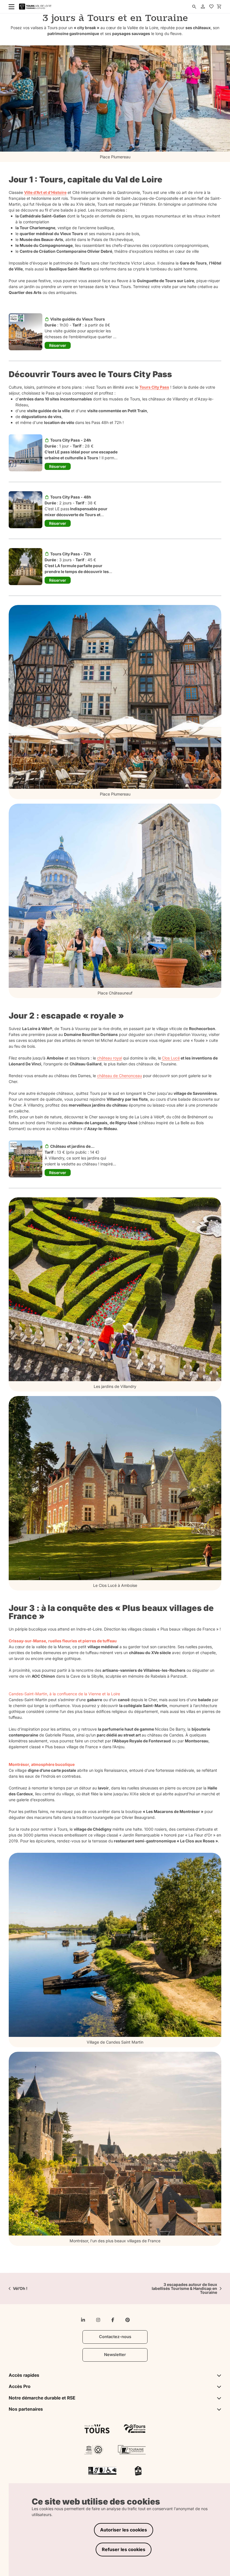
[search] (194, 7)
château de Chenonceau (119, 1076)
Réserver (58, 345)
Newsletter (115, 2355)
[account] (203, 7)
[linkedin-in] (83, 2320)
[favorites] (211, 7)
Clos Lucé (171, 1058)
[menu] (10, 6)
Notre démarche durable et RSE (42, 2398)
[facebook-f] (113, 2320)
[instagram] (98, 2320)
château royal (110, 1058)
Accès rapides (24, 2375)
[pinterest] (128, 2320)
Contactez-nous (115, 2337)
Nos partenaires (26, 2409)
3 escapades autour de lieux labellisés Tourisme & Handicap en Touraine (184, 2289)
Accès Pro (20, 2386)
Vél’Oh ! (20, 2289)
